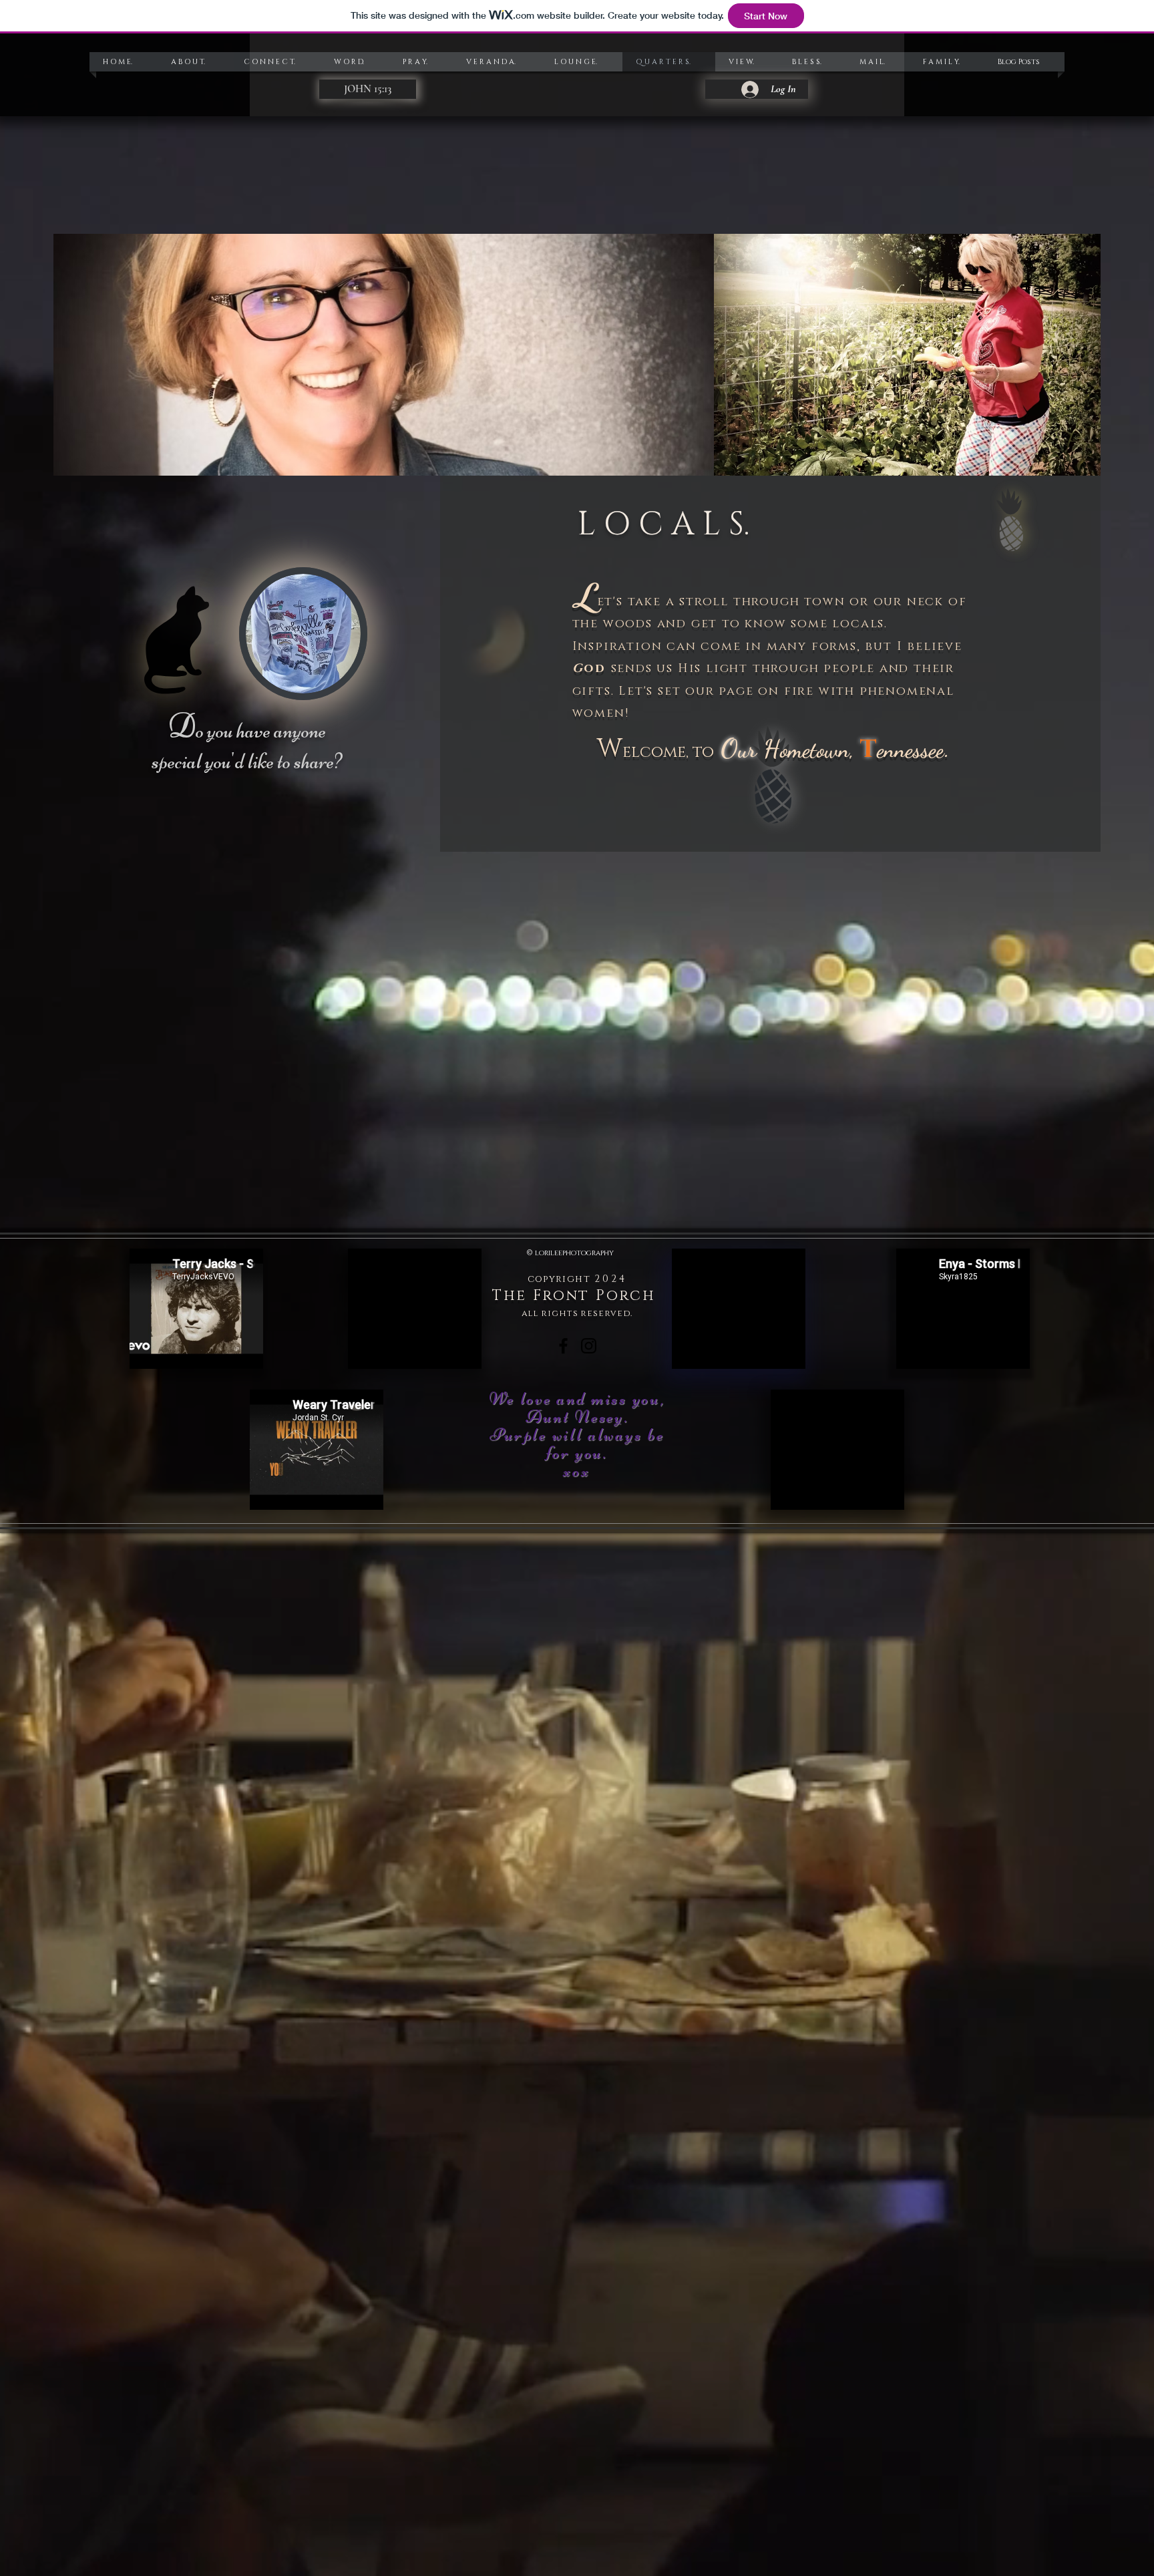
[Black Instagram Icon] (589, 1346)
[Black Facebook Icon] (563, 1346)
